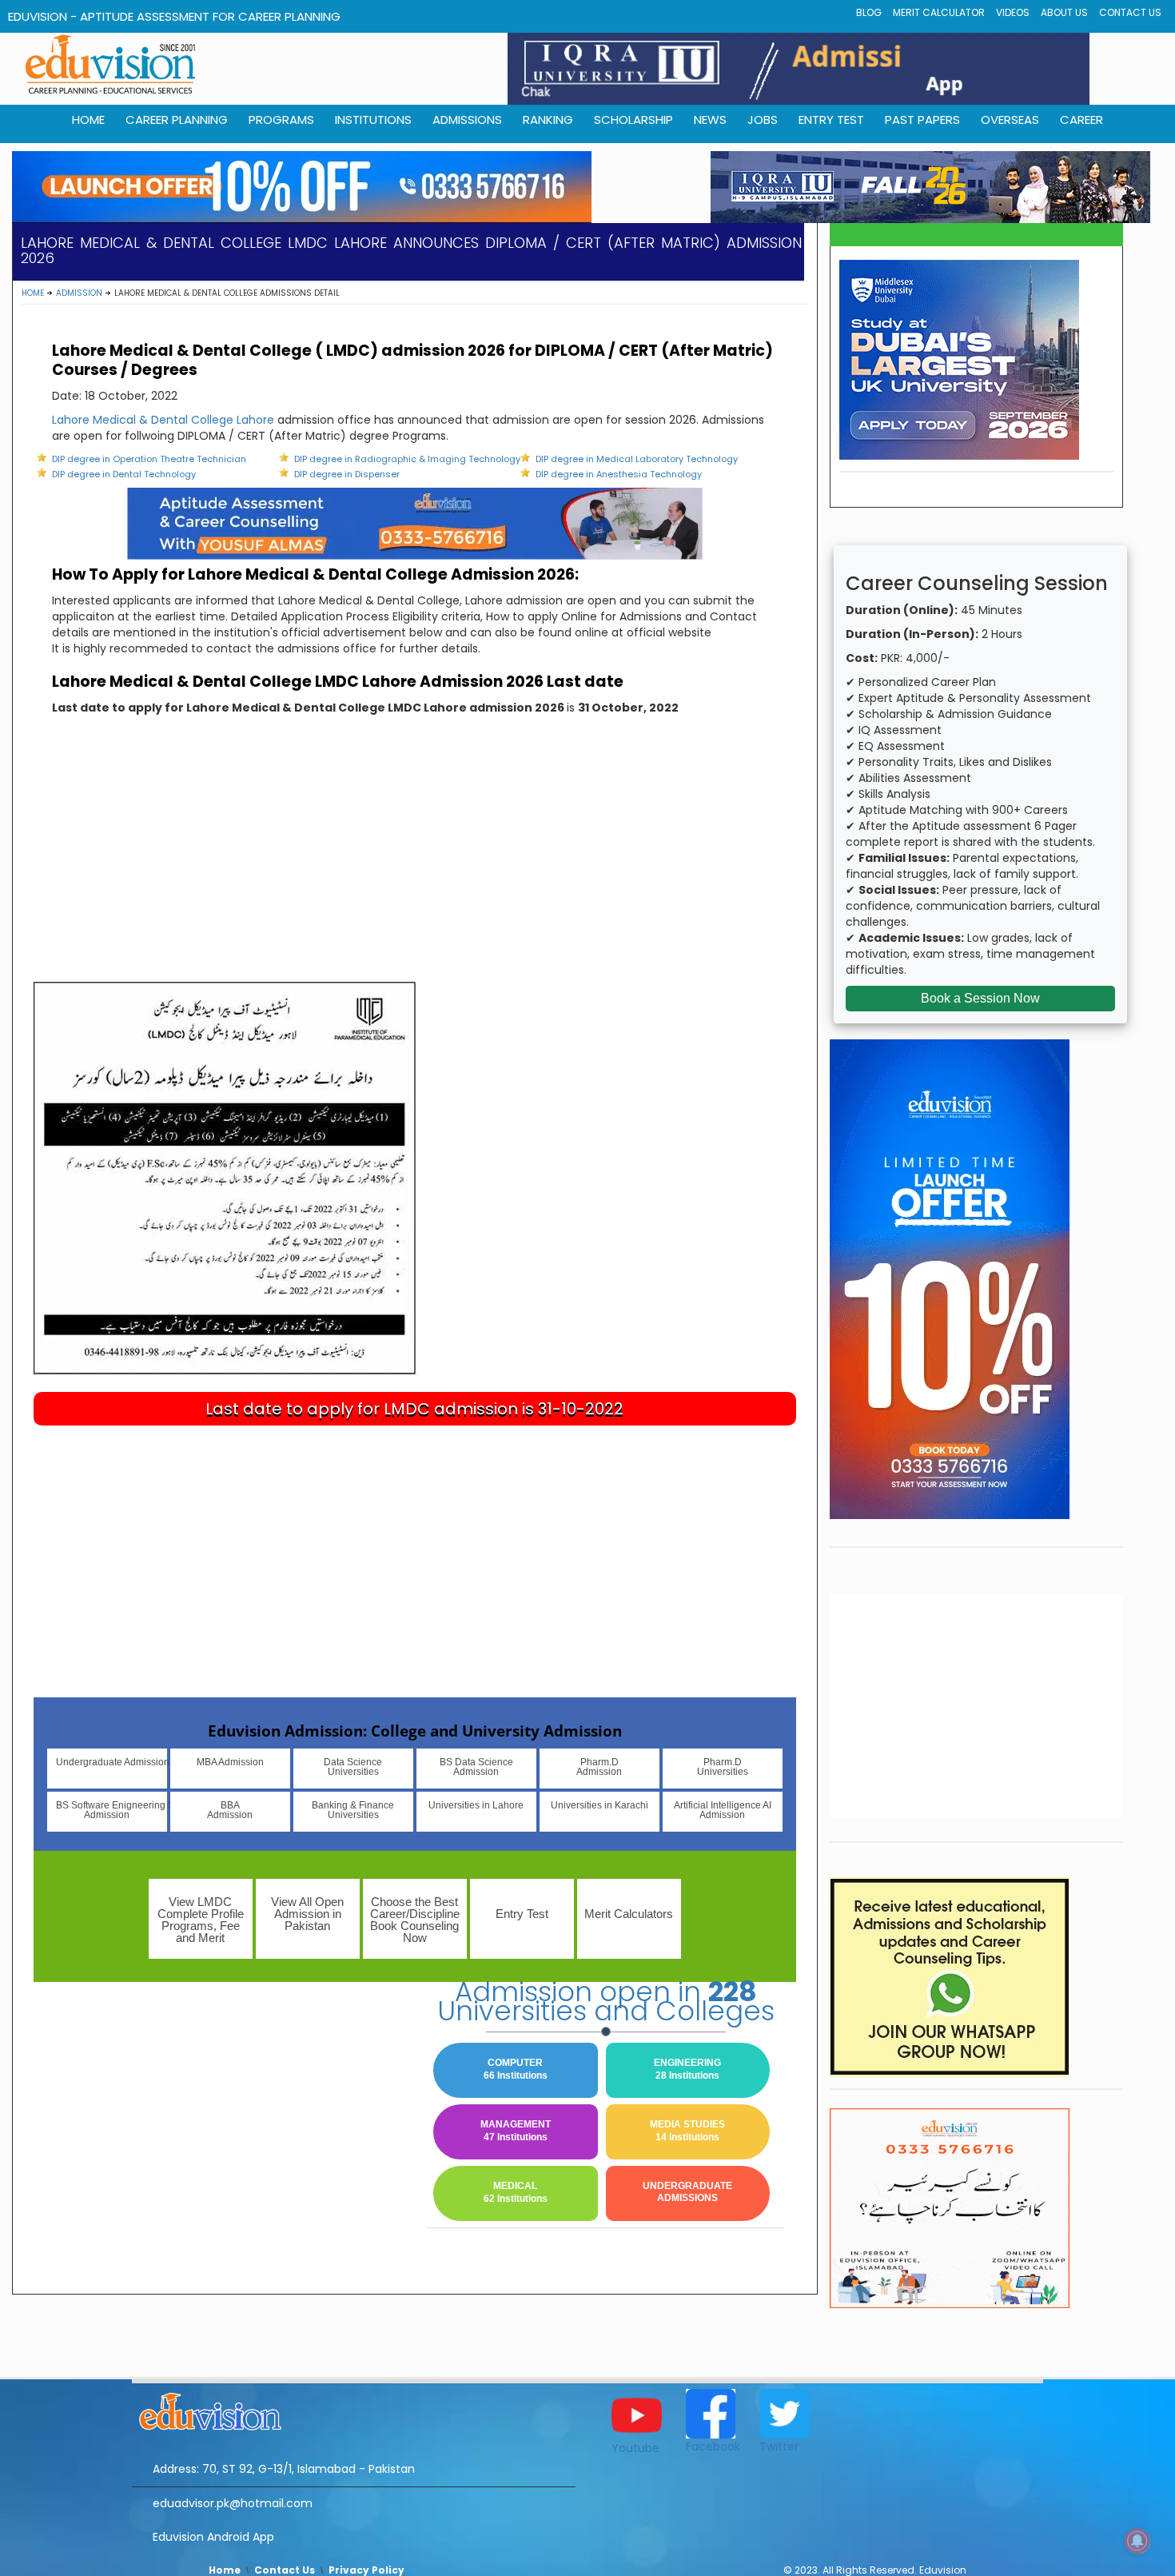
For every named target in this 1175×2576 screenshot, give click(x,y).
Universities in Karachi (599, 1805)
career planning (177, 120)
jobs (763, 120)
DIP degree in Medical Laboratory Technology (637, 459)
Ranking (548, 120)
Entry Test (831, 120)
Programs (281, 120)
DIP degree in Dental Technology (124, 474)
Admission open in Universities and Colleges (606, 2001)
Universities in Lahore (476, 1805)
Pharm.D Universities (723, 1767)
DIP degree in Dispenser (347, 474)
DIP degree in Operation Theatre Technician (149, 459)
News (710, 120)
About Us (1064, 12)
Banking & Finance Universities (353, 1810)
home (88, 120)
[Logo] (354, 2409)
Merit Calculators (629, 1914)
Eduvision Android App (213, 2537)
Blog (869, 12)
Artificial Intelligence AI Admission (723, 1810)
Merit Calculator (939, 12)
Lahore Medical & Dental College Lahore (163, 420)
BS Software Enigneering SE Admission (112, 1810)
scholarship (633, 120)
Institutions (373, 120)
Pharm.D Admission (599, 1767)
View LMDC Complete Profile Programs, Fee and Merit (201, 1920)
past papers (922, 120)
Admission (79, 293)
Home (33, 293)
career (1081, 120)
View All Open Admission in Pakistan (307, 1914)
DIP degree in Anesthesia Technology (619, 474)
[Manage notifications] (1137, 2541)
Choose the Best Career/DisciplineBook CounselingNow (415, 1920)
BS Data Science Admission (476, 1767)
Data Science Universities (353, 1767)
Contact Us (1130, 12)
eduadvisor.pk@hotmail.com (233, 2503)
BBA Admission (230, 1810)
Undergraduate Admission (112, 1762)
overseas (1010, 120)
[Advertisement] (415, 862)
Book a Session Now (980, 998)
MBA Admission (230, 1762)
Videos (1013, 12)
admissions (467, 120)
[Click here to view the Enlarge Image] (225, 1178)
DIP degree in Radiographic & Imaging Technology (407, 459)
